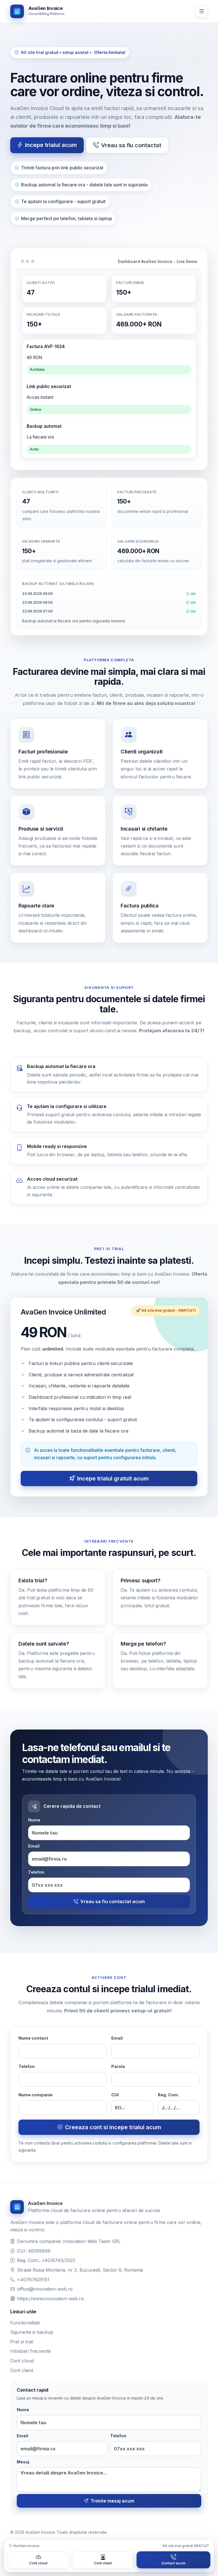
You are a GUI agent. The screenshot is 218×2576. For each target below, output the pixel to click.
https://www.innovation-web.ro (50, 2299)
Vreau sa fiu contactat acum (113, 1901)
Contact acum (173, 2563)
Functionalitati (25, 2323)
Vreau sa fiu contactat (131, 145)
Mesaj (23, 2462)
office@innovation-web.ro (45, 2289)
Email (34, 1846)
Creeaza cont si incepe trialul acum (113, 2127)
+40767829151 (33, 2280)
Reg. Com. (168, 2095)
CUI (115, 2095)
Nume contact (33, 2038)
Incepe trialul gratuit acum (113, 1478)
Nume (34, 1820)
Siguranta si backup (32, 2332)
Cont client (22, 2370)
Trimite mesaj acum (112, 2501)
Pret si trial (22, 2342)
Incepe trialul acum (51, 145)
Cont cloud (22, 2361)
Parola (118, 2066)
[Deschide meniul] (202, 11)
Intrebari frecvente (31, 2351)
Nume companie (35, 2095)
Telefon (36, 1872)
